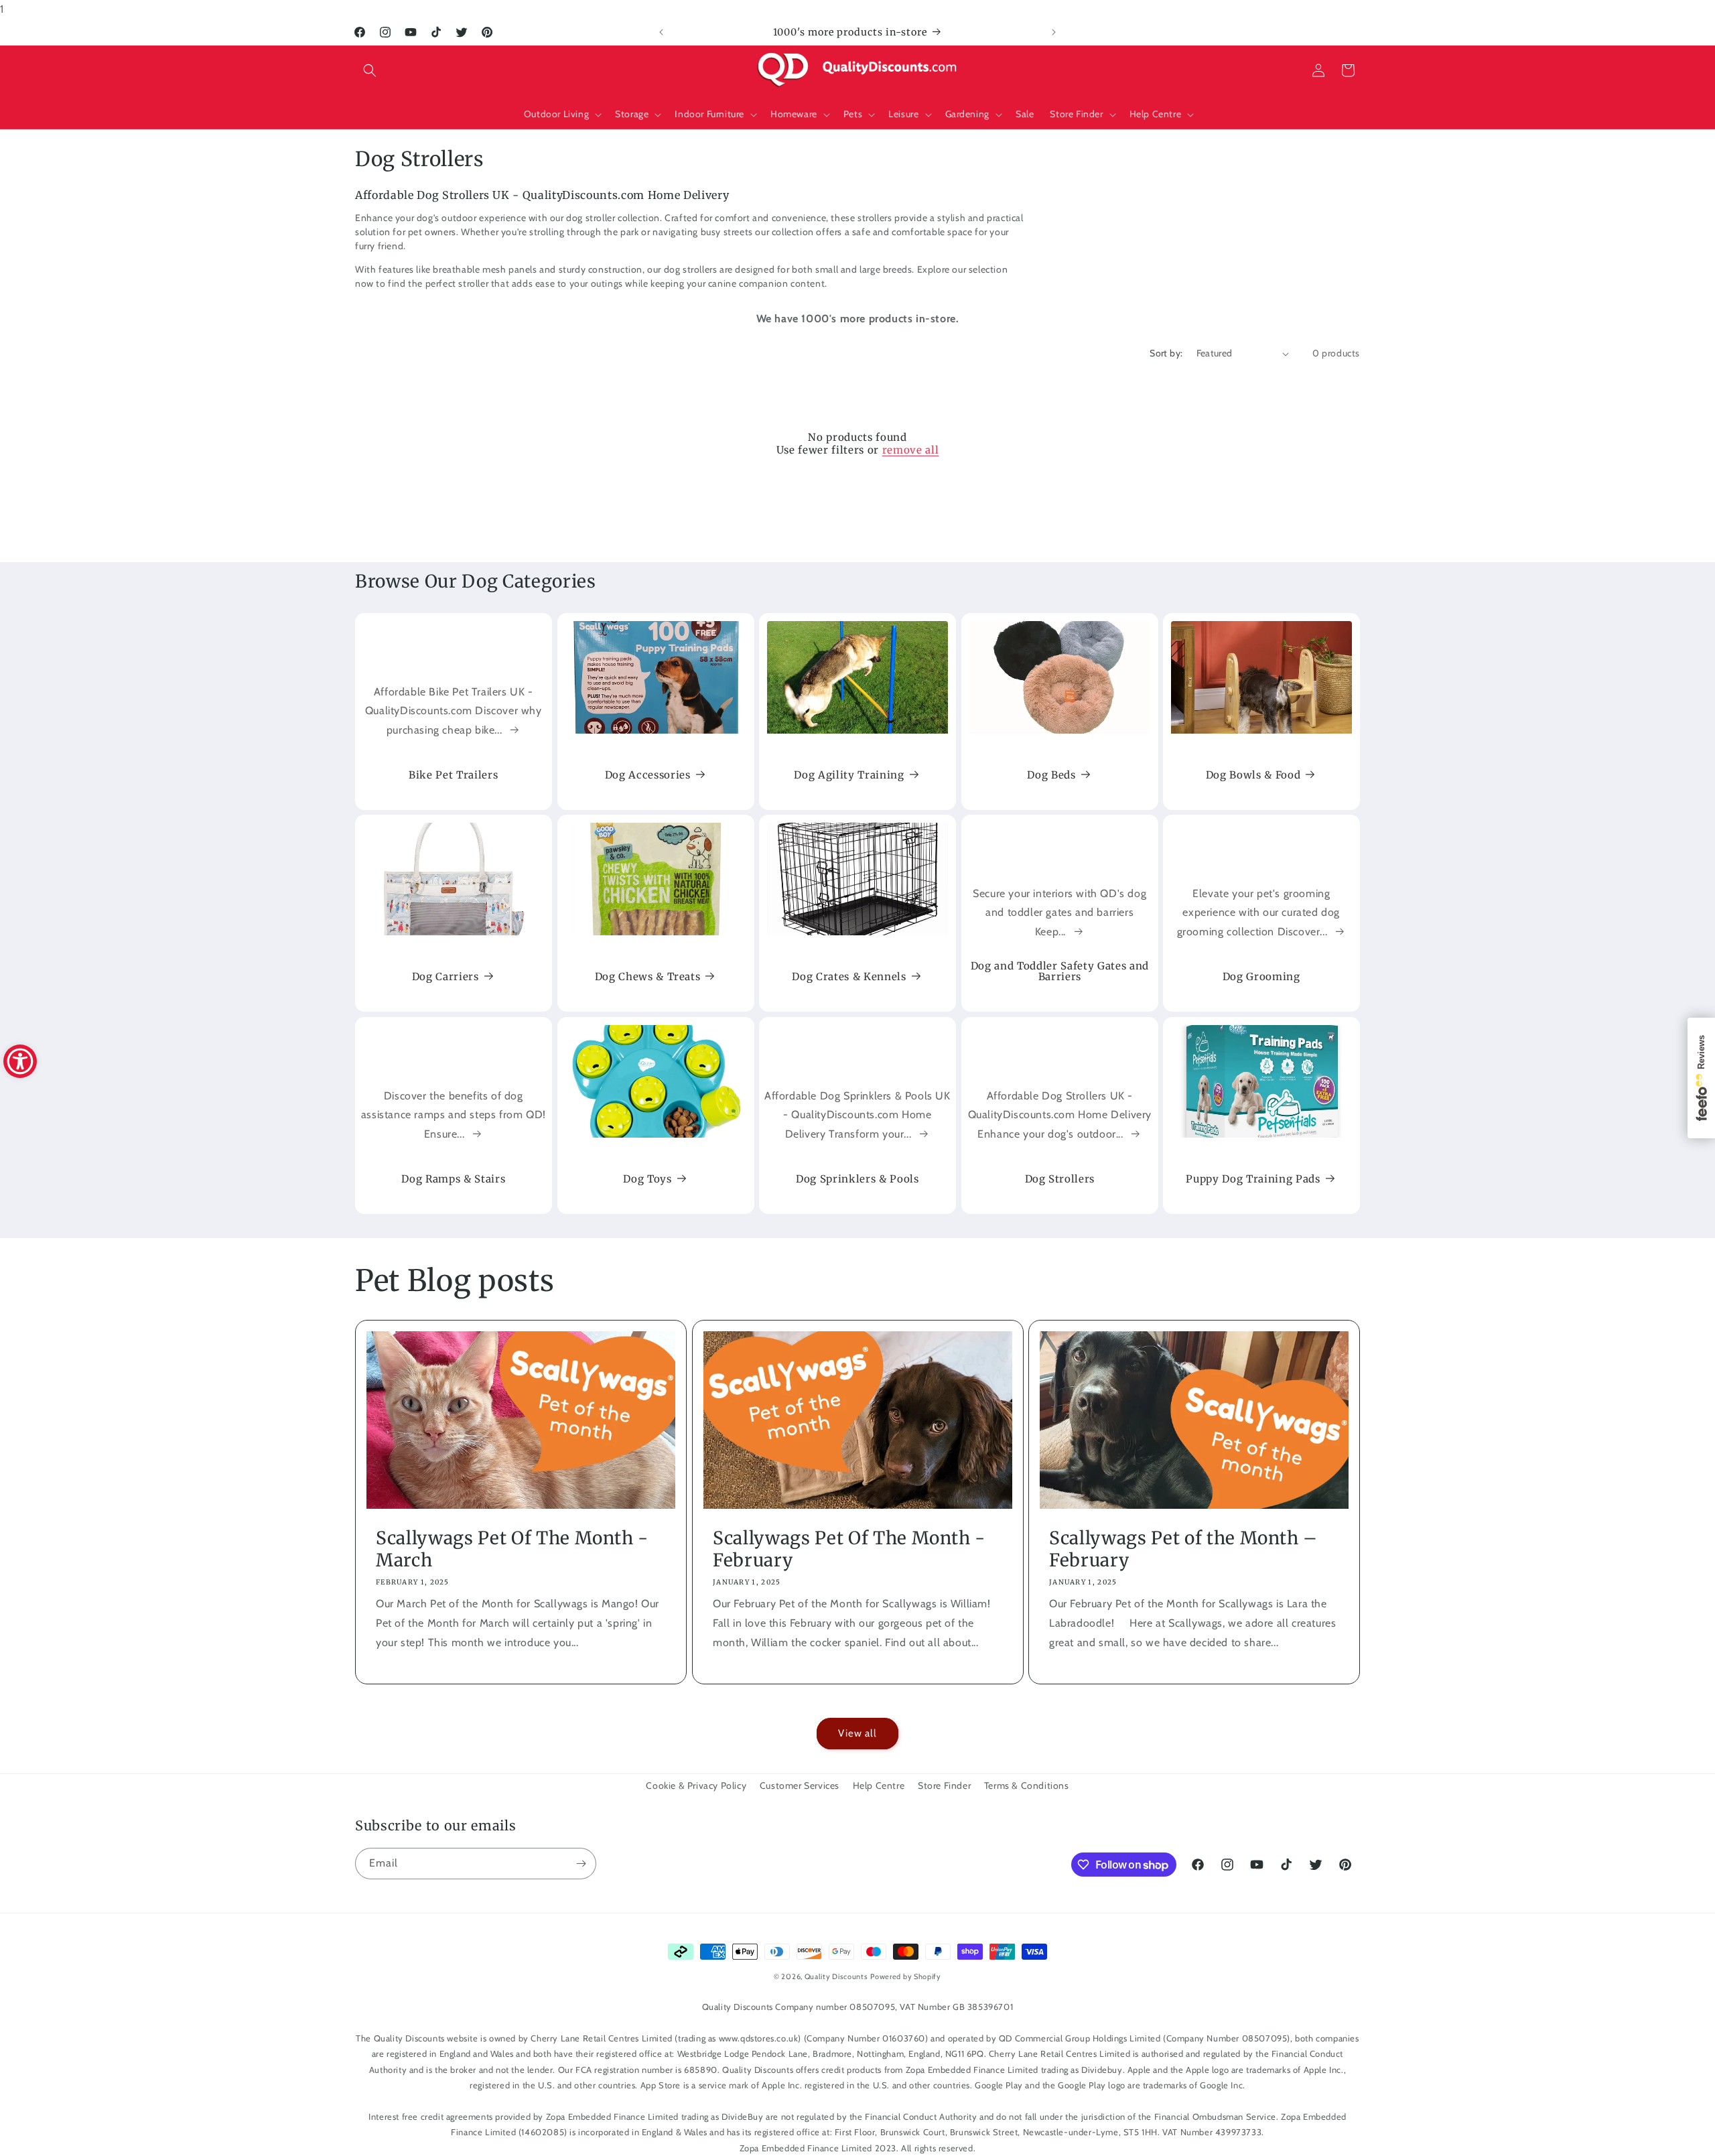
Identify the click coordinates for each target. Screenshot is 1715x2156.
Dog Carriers (445, 977)
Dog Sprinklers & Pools (857, 1179)
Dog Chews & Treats (647, 977)
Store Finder (944, 1786)
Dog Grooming (1261, 977)
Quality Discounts (836, 1976)
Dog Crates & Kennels (849, 977)
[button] (370, 70)
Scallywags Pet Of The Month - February (849, 1549)
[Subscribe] (581, 1864)
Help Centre (879, 1786)
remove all (911, 450)
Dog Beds (1051, 774)
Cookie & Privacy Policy (696, 1786)
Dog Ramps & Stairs (453, 1179)
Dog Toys (647, 1179)
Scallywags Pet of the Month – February (1183, 1549)
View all (857, 1733)
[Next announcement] (1054, 32)
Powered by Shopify (906, 1976)
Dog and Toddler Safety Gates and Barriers (1060, 971)
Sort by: (1166, 353)
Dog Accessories (647, 774)
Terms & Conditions (1027, 1786)
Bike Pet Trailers (453, 774)
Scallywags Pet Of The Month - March (512, 1549)
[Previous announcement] (661, 32)
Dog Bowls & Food (1253, 774)
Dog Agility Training (849, 774)
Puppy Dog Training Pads (1253, 1179)
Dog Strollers (1059, 1179)
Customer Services (800, 1786)
